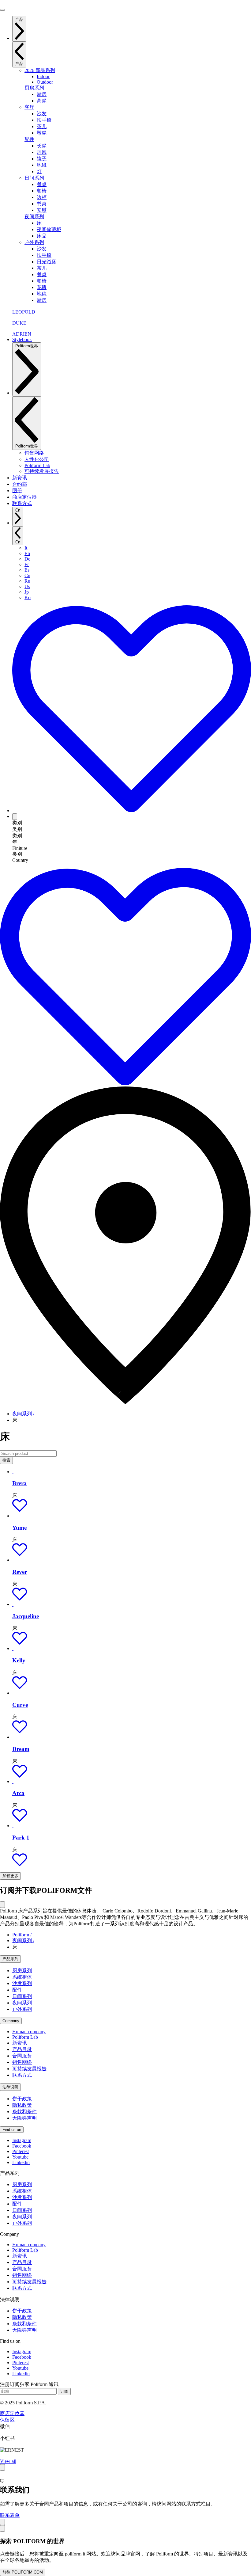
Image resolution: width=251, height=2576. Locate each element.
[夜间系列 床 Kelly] (13, 1648)
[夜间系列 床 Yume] (13, 1516)
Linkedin (21, 2162)
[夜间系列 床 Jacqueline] (13, 1604)
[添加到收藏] (132, 810)
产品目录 (22, 2049)
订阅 (64, 2391)
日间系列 (34, 178)
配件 (29, 139)
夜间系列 (34, 217)
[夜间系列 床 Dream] (13, 1737)
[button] (20, 1510)
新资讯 (20, 2043)
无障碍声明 (24, 2118)
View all (8, 2461)
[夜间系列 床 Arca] (13, 1781)
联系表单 (10, 2515)
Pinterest (21, 2151)
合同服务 (22, 2056)
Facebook (22, 2146)
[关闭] (2, 1905)
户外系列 (34, 242)
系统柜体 (22, 1977)
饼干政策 (22, 2099)
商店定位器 (12, 2413)
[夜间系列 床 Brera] (13, 1472)
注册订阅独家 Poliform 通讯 (29, 2384)
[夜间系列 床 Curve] (13, 1693)
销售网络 (22, 2062)
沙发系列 (22, 1983)
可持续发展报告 (29, 2069)
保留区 (7, 2420)
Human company (29, 2032)
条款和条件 (24, 2112)
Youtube (20, 2157)
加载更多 (10, 1876)
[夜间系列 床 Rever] (13, 1560)
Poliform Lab (25, 2037)
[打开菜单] (2, 10)
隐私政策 (22, 2105)
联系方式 (22, 2075)
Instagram (22, 2140)
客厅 (29, 107)
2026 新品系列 (40, 70)
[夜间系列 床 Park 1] (13, 1826)
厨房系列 (34, 88)
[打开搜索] (15, 817)
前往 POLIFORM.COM (23, 2572)
